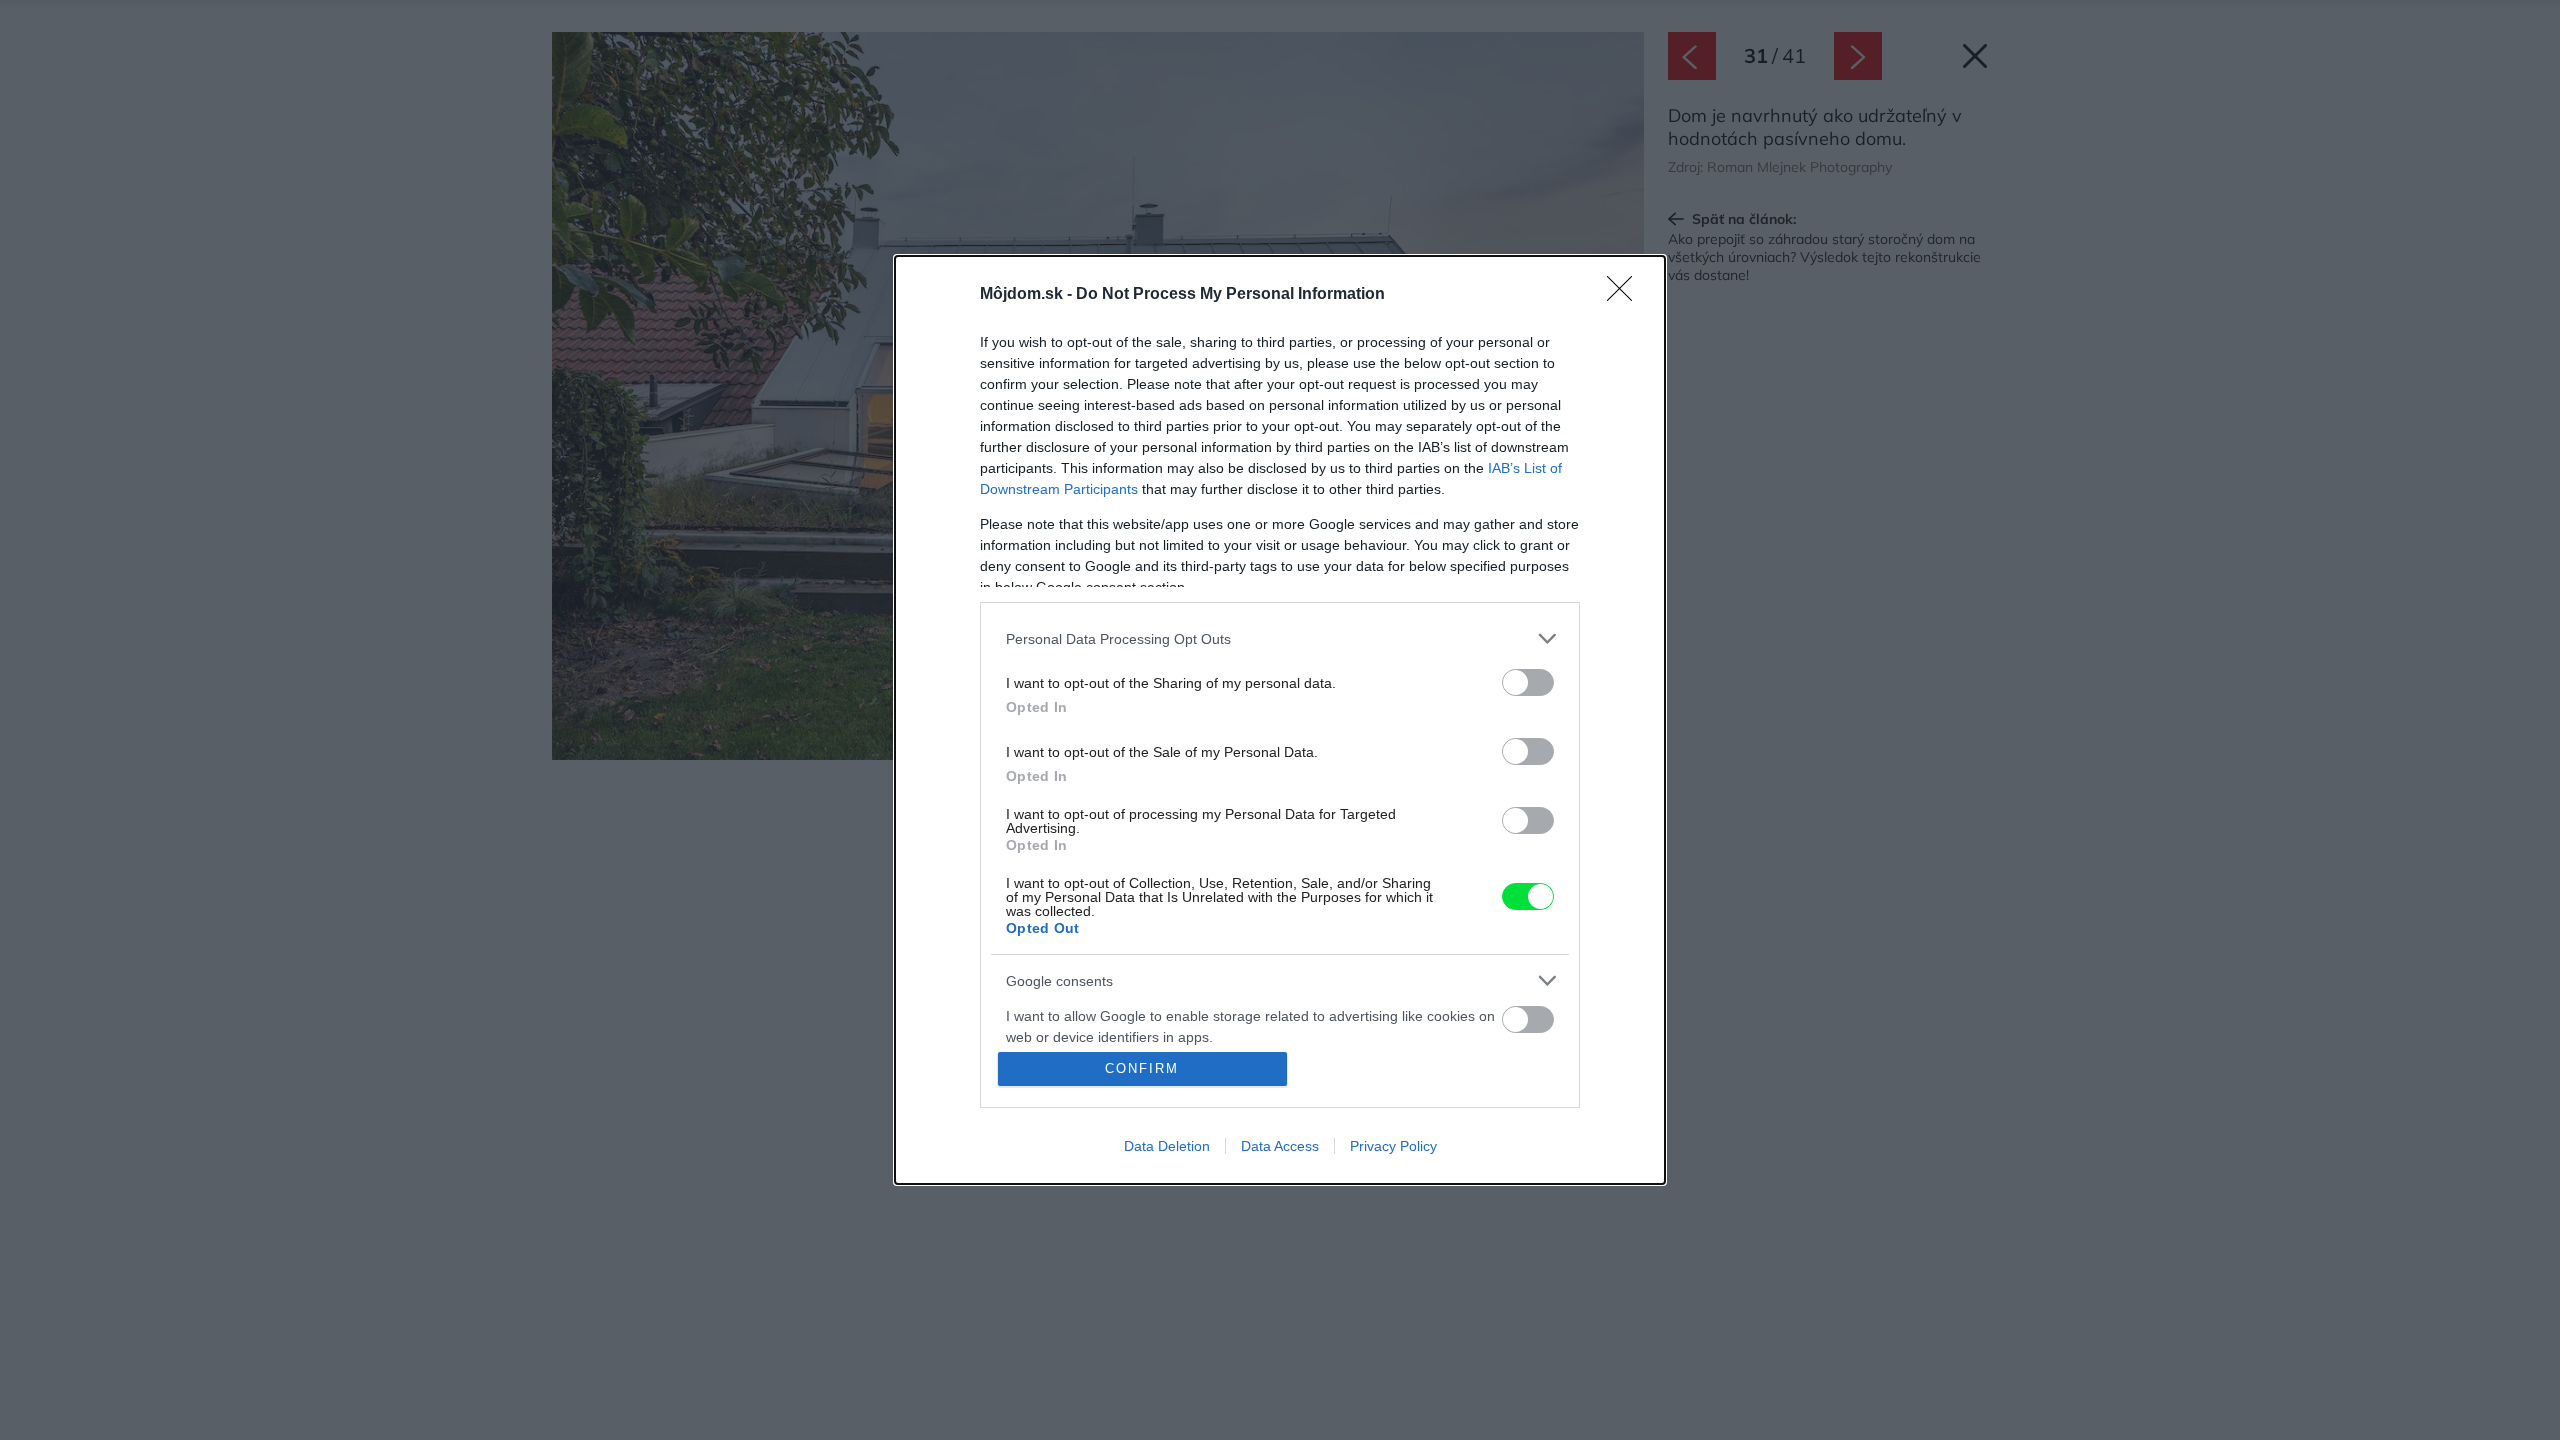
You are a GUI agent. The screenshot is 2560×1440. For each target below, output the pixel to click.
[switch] (1528, 682)
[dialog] (1280, 720)
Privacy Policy (1393, 1146)
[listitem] (1280, 638)
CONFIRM (1142, 1068)
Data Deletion (1167, 1146)
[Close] (1626, 295)
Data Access (1280, 1146)
